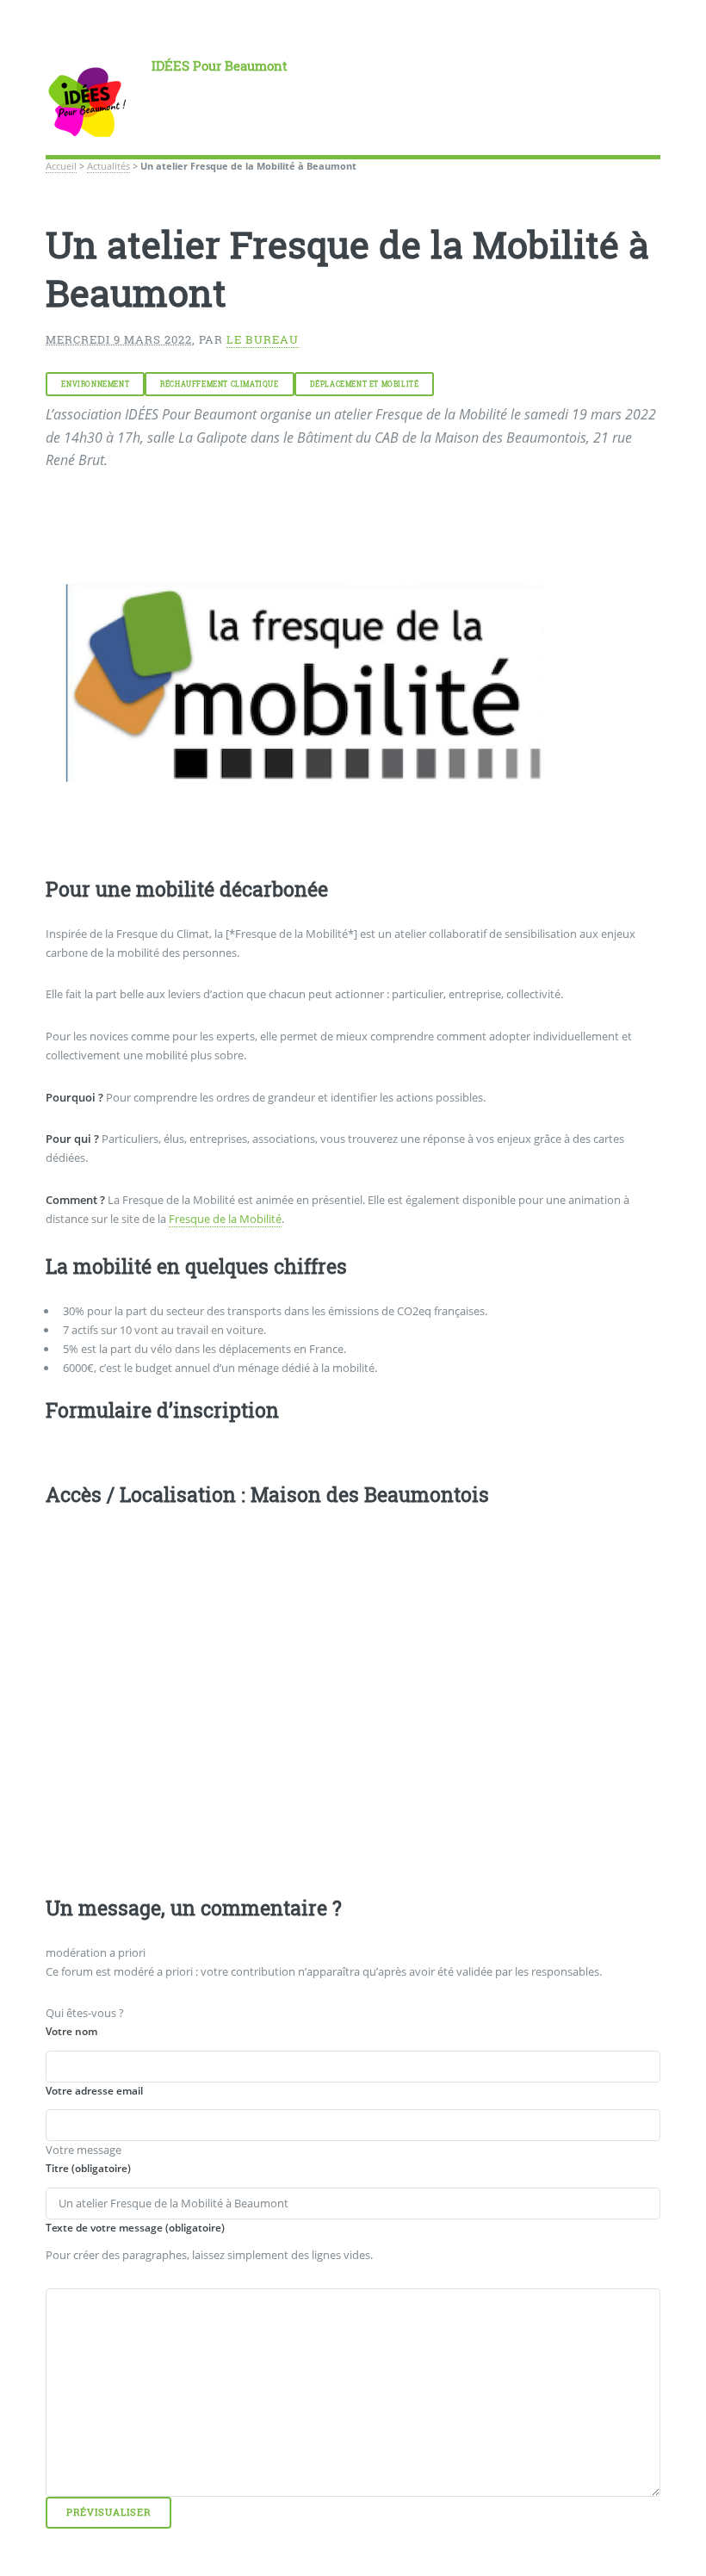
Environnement (95, 384)
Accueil (61, 166)
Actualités (108, 166)
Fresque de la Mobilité (225, 1219)
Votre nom (71, 2031)
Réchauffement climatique (219, 384)
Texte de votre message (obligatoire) (135, 2228)
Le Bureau (263, 339)
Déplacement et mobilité (365, 384)
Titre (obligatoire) (88, 2168)
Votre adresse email (94, 2091)
